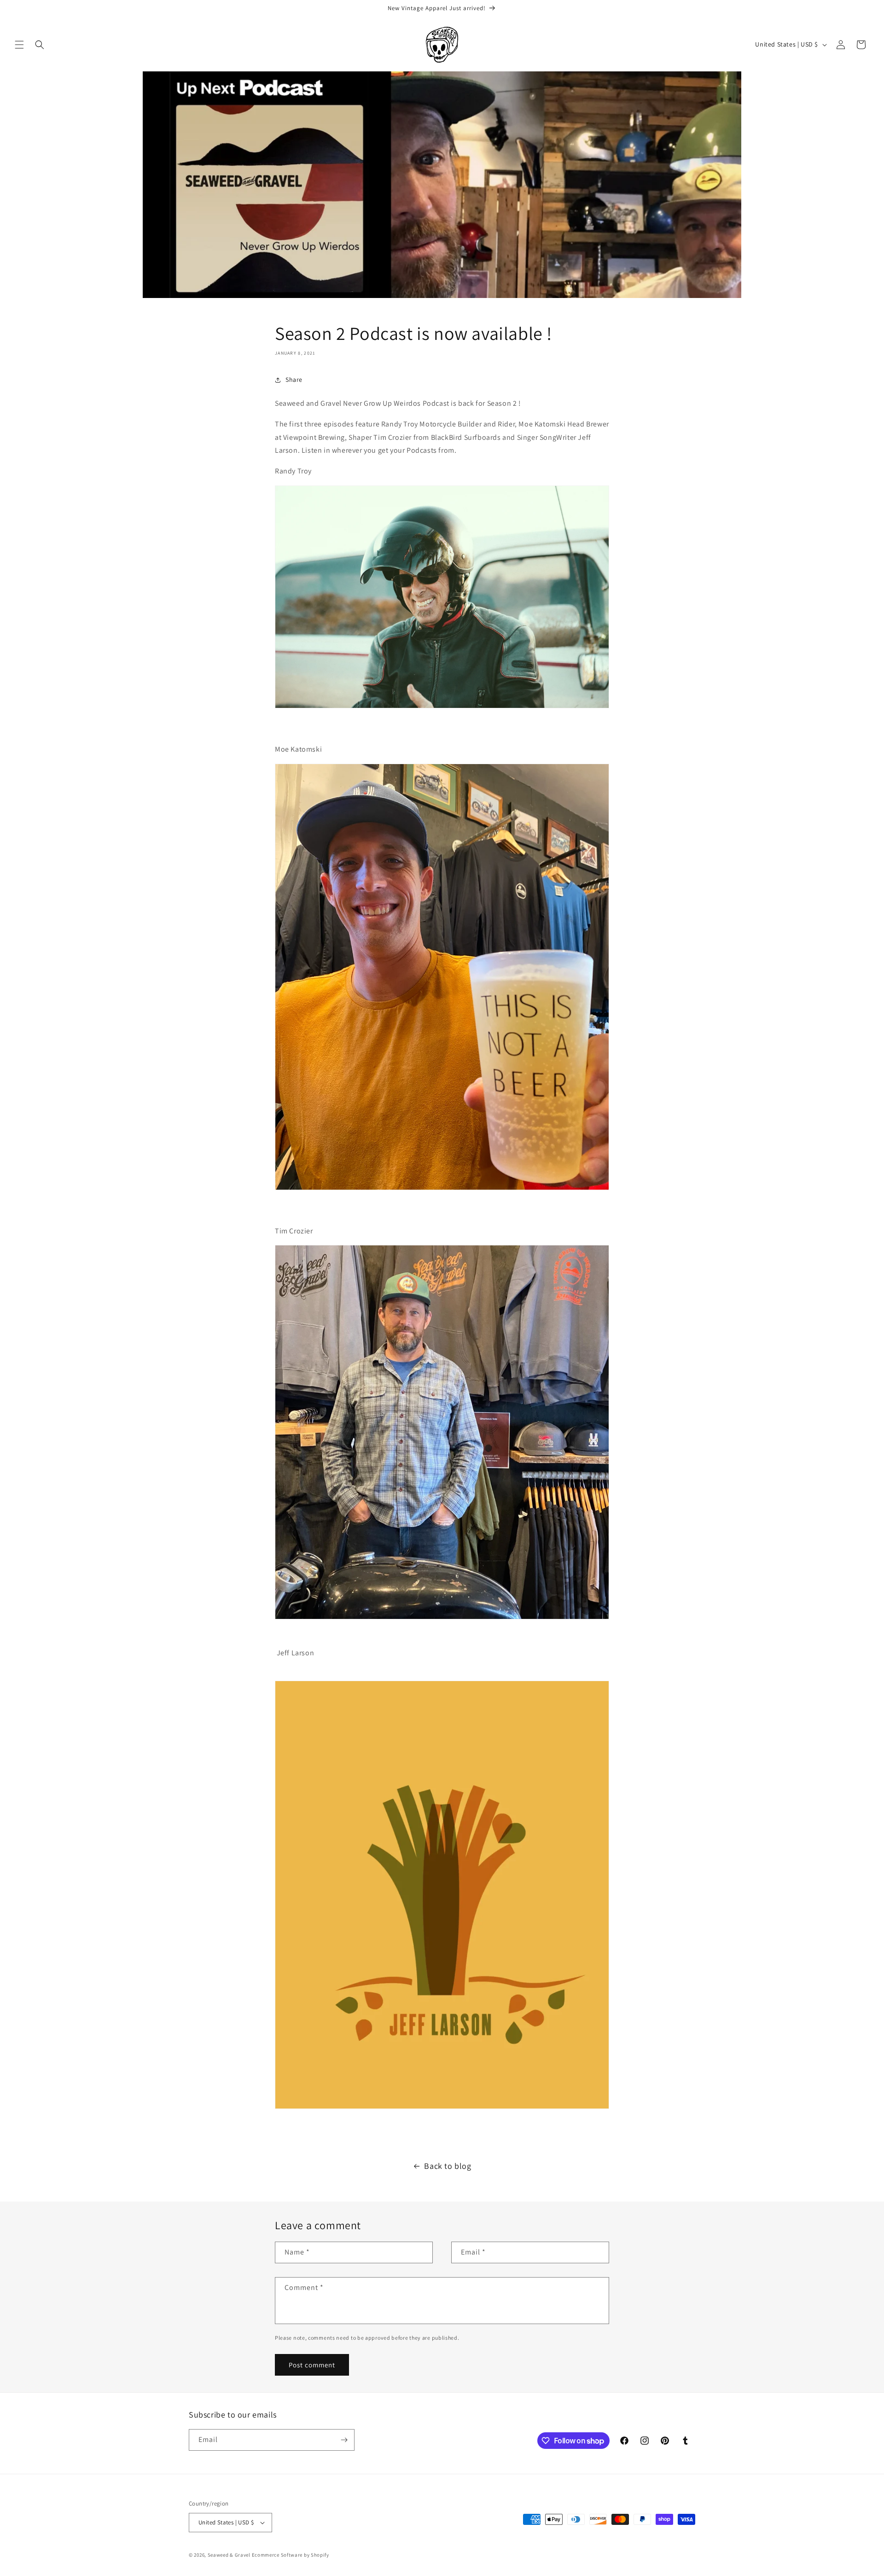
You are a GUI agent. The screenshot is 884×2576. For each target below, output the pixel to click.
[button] (19, 45)
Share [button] (294, 380)
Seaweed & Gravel (229, 2555)
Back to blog (448, 2166)
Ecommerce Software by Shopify (291, 2555)
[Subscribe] (344, 2440)
